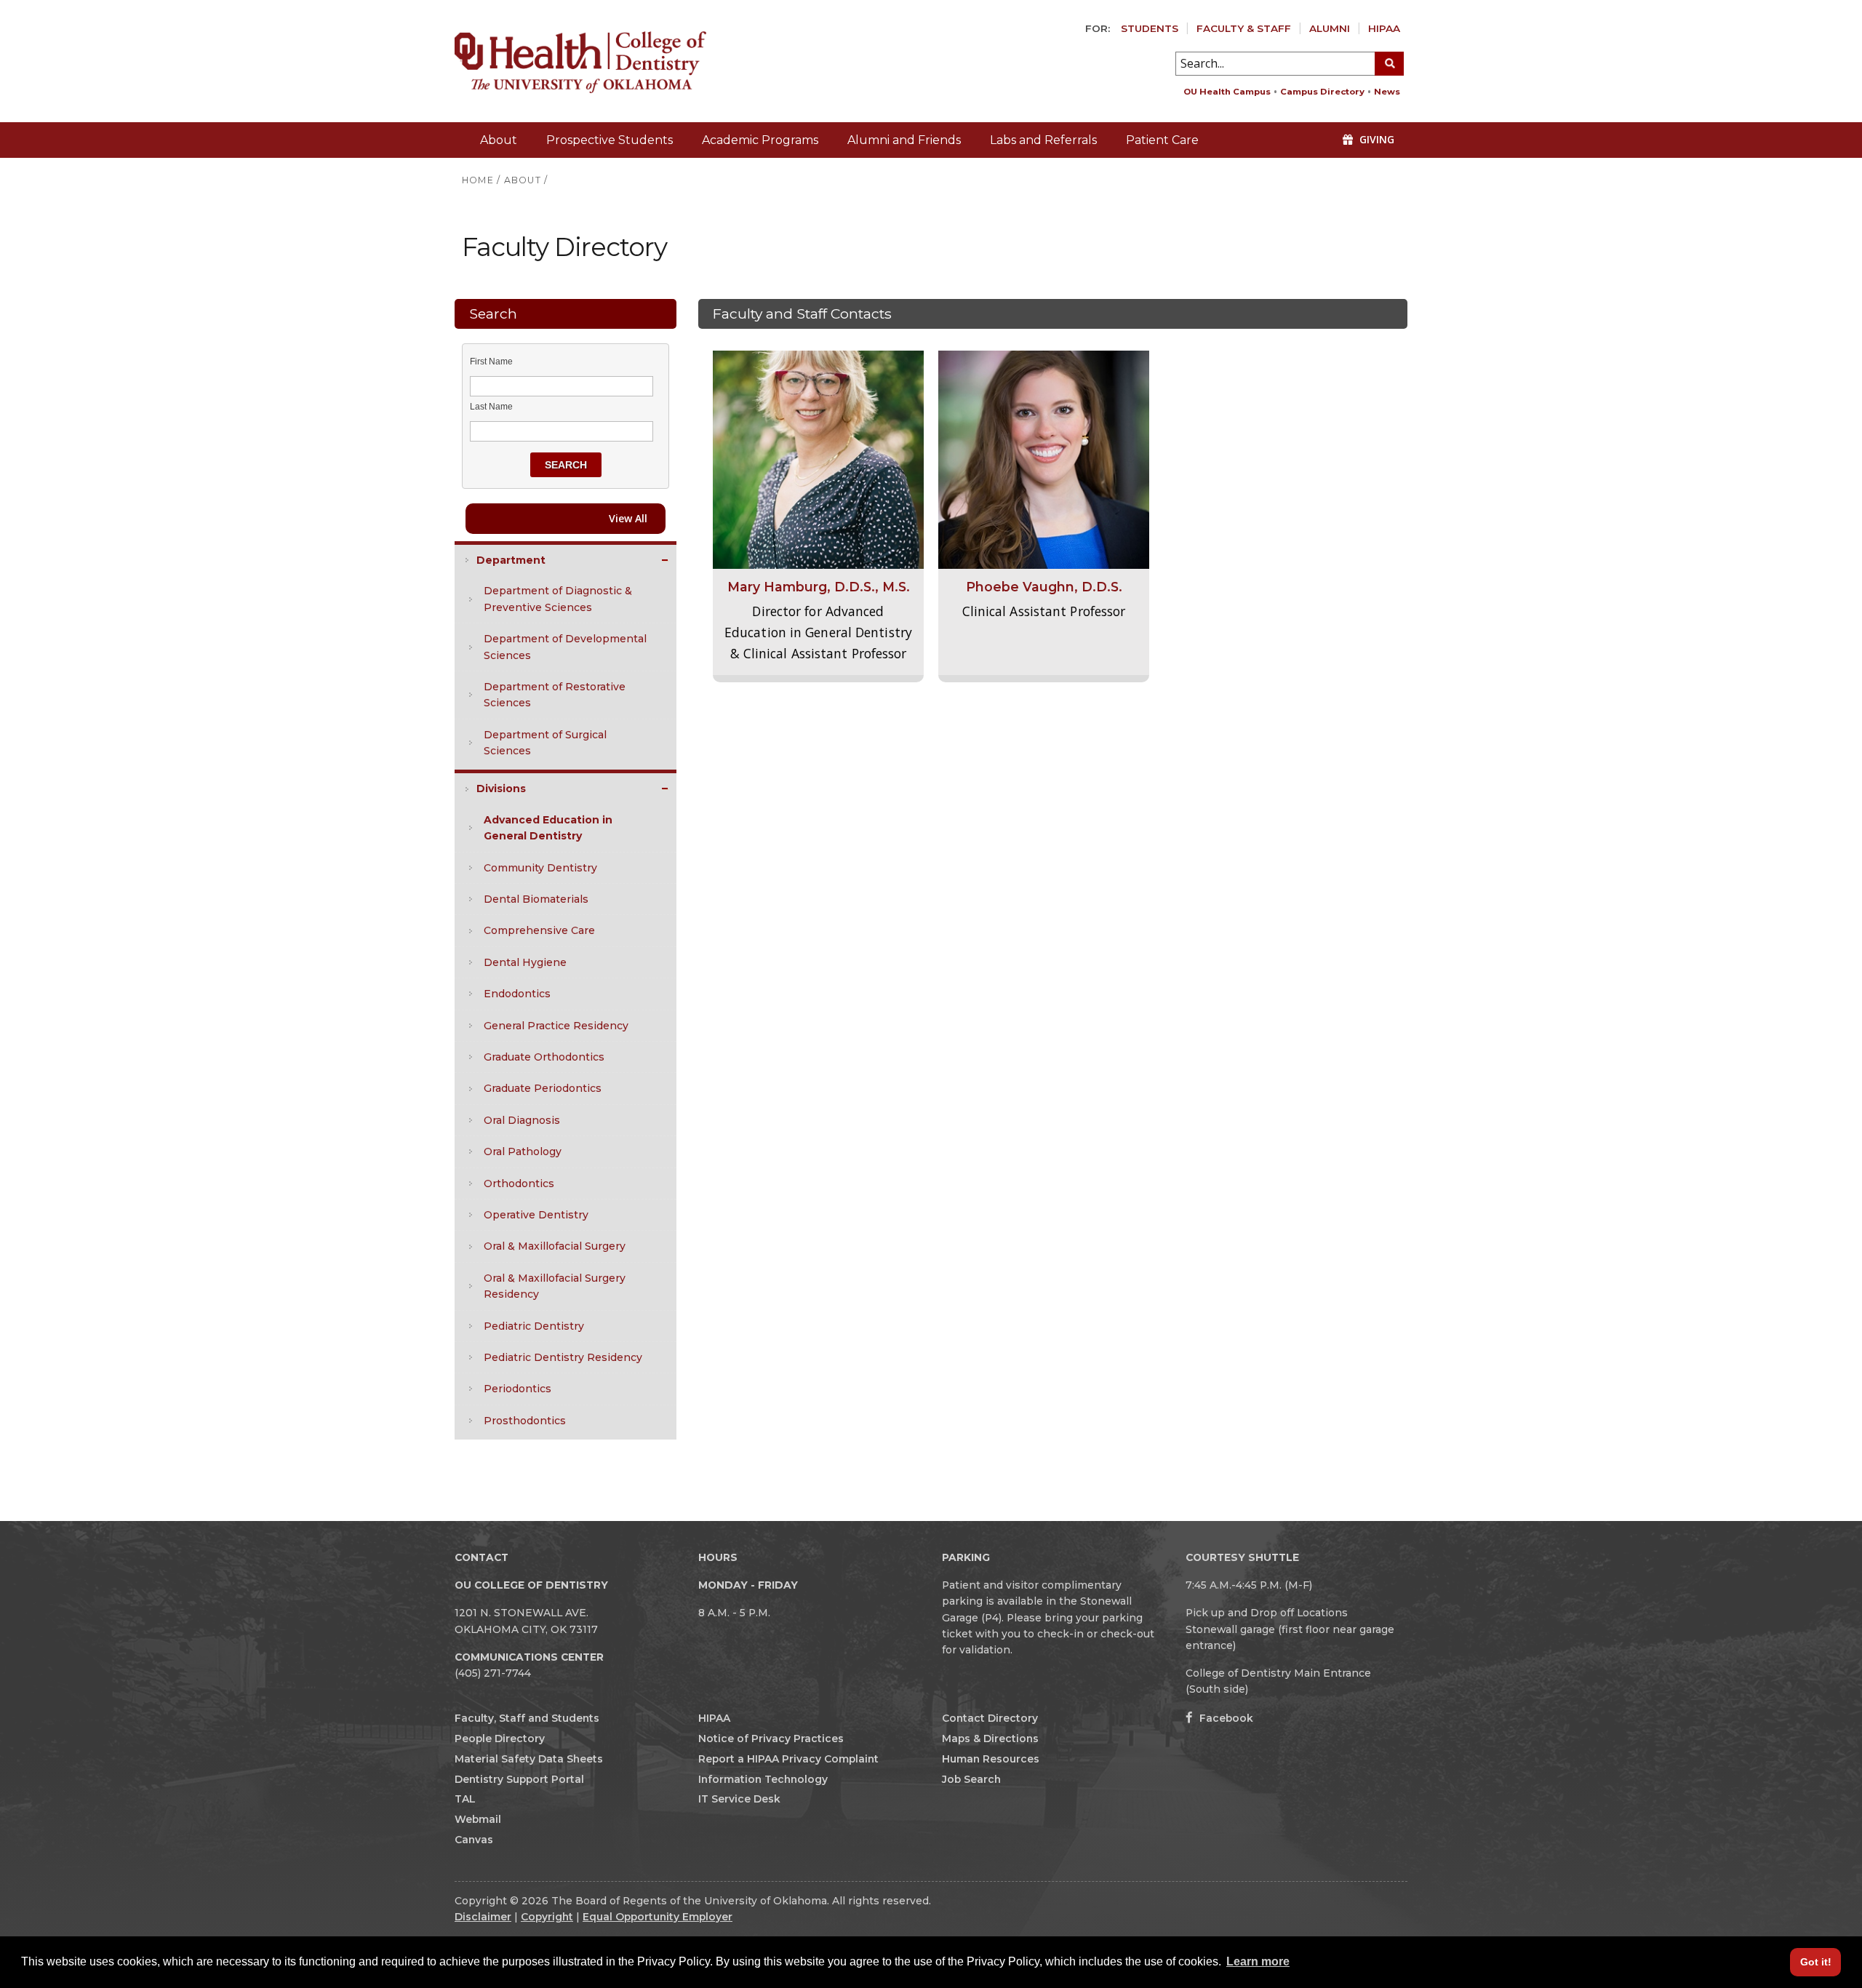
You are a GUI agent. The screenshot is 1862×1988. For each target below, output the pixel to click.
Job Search (971, 1779)
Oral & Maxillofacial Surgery (555, 1246)
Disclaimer (483, 1917)
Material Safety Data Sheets (529, 1759)
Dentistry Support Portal (519, 1779)
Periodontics (518, 1389)
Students (1150, 28)
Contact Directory (990, 1718)
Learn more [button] (1258, 1961)
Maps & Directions (990, 1738)
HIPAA (1384, 28)
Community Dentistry (540, 868)
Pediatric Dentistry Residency (563, 1357)
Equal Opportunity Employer (658, 1917)
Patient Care (1162, 140)
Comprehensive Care (539, 930)
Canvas (474, 1840)
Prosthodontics (525, 1421)
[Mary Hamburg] (818, 459)
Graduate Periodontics (543, 1088)
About (499, 140)
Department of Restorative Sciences (555, 695)
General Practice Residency (556, 1026)
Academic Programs (760, 140)
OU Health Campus (1227, 92)
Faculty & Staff (1244, 28)
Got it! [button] (1816, 1962)
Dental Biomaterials (536, 899)
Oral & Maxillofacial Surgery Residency (555, 1286)
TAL (465, 1799)
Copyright (547, 1917)
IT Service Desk (739, 1799)
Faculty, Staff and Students (527, 1718)
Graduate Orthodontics (544, 1057)
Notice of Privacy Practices (771, 1738)
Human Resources (991, 1759)
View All (628, 518)
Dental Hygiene (525, 962)
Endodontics (517, 994)
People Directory (500, 1738)
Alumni (1330, 28)
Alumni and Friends (904, 140)
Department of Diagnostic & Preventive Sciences (558, 599)
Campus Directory (1322, 92)
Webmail (478, 1819)
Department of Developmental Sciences (565, 647)
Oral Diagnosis (522, 1120)
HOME (478, 180)
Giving (1375, 139)
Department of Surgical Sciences (545, 743)
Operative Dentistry (536, 1215)
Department (511, 560)
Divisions (501, 789)
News (1387, 92)
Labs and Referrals (1043, 140)
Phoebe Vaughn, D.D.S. (1044, 587)
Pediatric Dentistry (534, 1326)
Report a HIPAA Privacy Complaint (788, 1759)
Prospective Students (610, 140)
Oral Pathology (523, 1151)
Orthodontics (519, 1183)
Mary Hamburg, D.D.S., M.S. (819, 587)
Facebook (1225, 1718)
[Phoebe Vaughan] (1044, 459)
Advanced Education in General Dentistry (548, 828)
